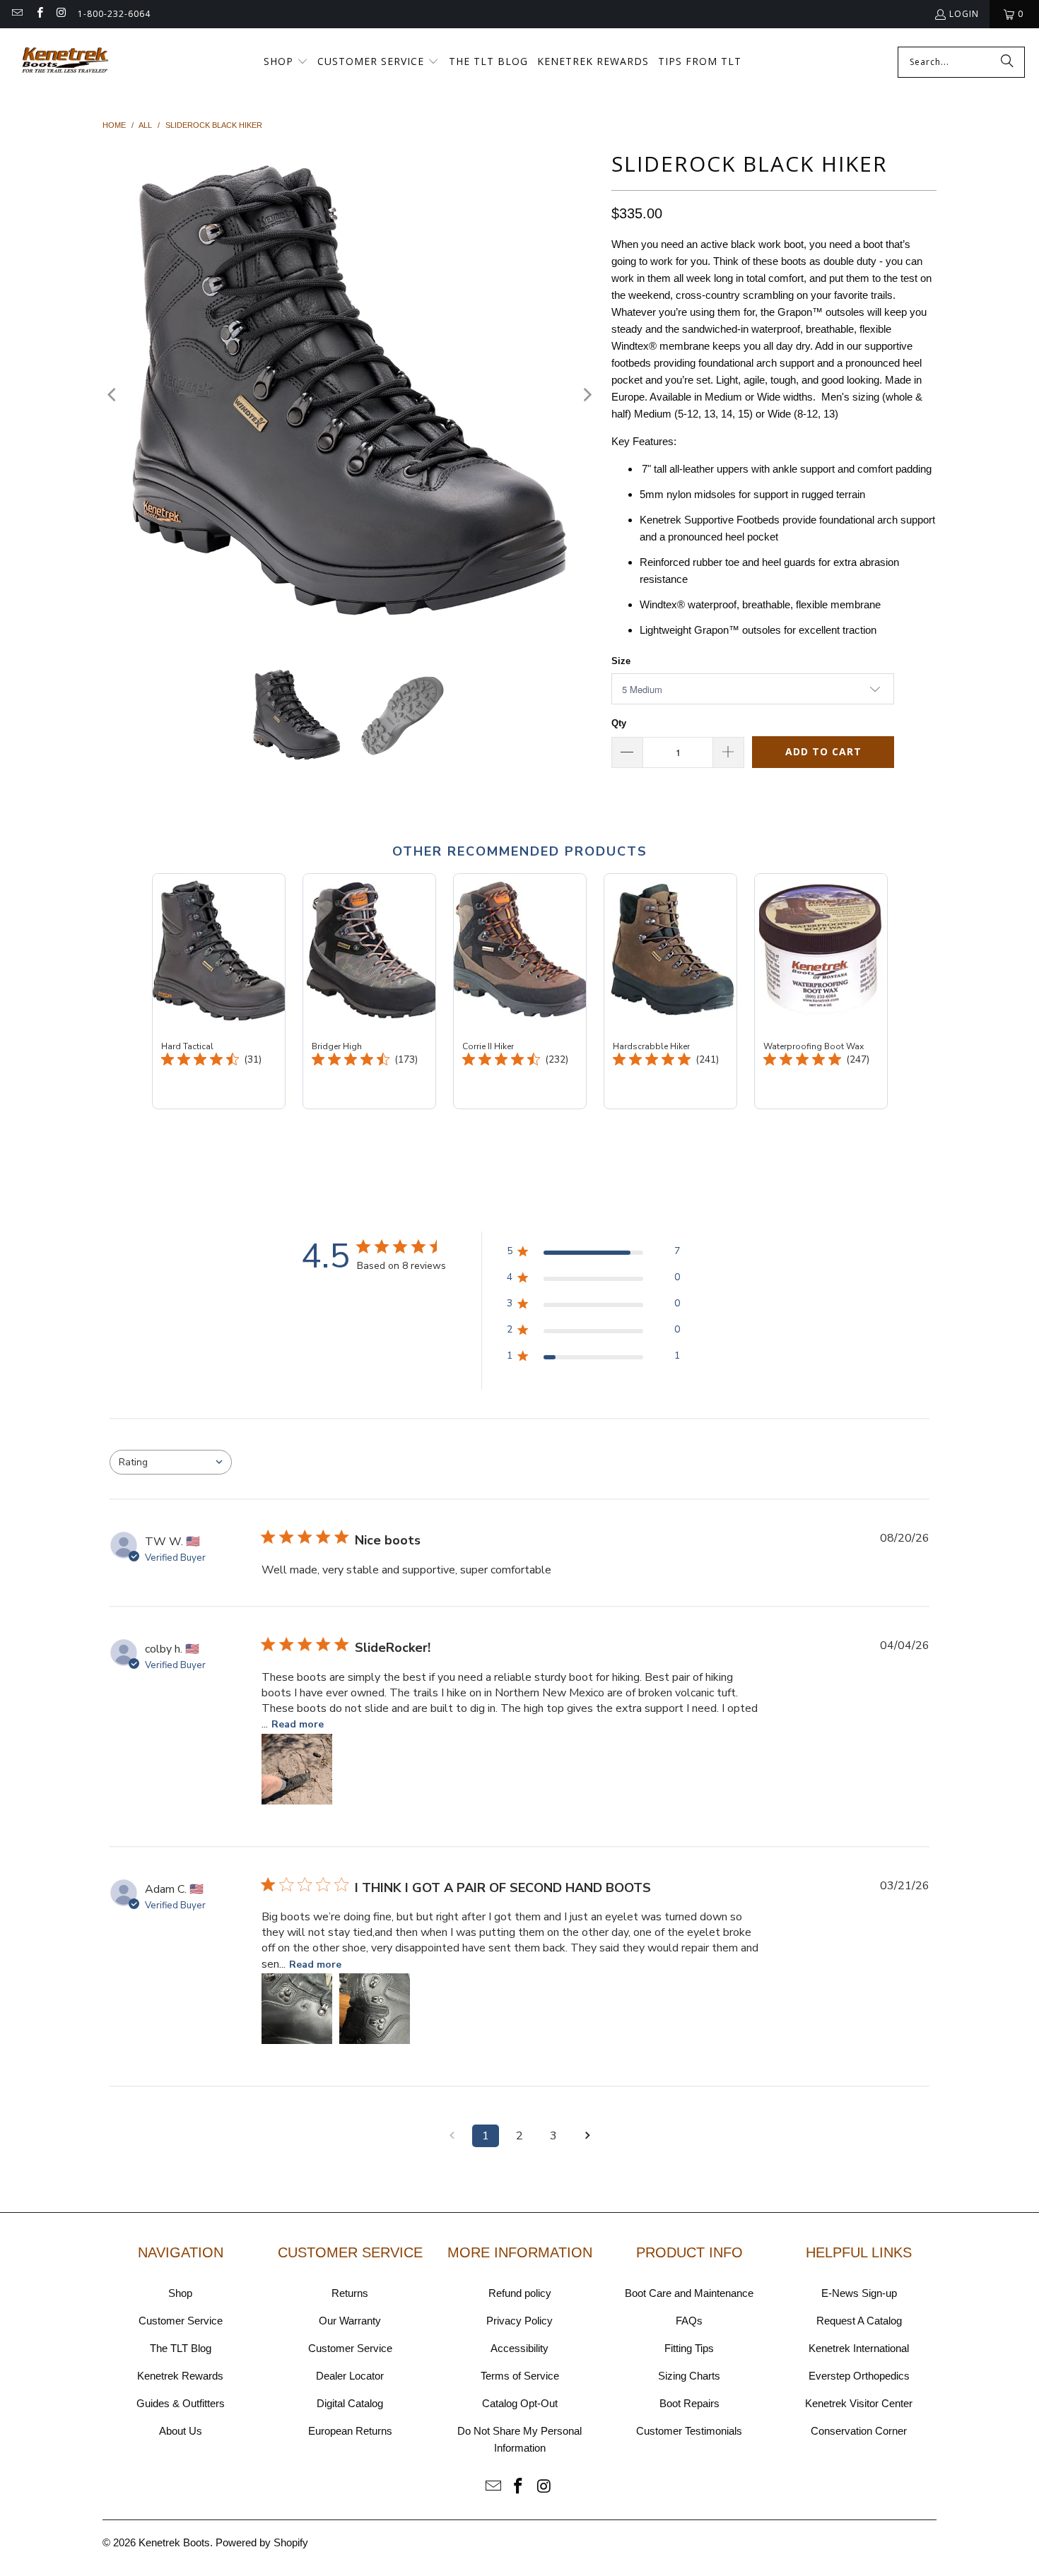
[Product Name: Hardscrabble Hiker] (670, 991)
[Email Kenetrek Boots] (17, 14)
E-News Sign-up (859, 2293)
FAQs (689, 2321)
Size (621, 661)
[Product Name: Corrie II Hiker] (520, 991)
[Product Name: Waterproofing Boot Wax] (821, 991)
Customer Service (181, 2321)
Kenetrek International (859, 2348)
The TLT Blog (181, 2348)
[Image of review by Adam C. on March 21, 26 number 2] (375, 2009)
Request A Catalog (859, 2321)
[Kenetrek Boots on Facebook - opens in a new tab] (39, 14)
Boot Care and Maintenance (689, 2293)
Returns (350, 2293)
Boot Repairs (689, 2403)
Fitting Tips (689, 2348)
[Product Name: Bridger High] (369, 991)
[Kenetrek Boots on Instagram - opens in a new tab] (61, 14)
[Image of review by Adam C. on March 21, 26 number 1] (297, 2009)
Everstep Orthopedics (859, 2376)
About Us (181, 2431)
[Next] (587, 395)
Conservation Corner (859, 2431)
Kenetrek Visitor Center (859, 2403)
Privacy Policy (519, 2321)
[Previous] (113, 395)
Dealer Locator (350, 2376)
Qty (619, 723)
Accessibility (519, 2348)
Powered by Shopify (262, 2542)
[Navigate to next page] (587, 2136)
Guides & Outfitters (181, 2403)
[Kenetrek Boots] (65, 62)
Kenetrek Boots (174, 2542)
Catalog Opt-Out (520, 2403)
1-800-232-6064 (114, 14)
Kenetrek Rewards (180, 2376)
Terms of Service (520, 2376)
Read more (298, 1724)
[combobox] (171, 1462)
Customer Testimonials (689, 2431)
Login (964, 14)
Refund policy (520, 2293)
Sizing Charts (689, 2376)
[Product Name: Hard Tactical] (219, 991)
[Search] (1007, 62)
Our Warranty (350, 2321)
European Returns (350, 2431)
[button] (286, 62)
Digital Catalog (350, 2403)
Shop (180, 2293)
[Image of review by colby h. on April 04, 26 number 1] (297, 1769)
